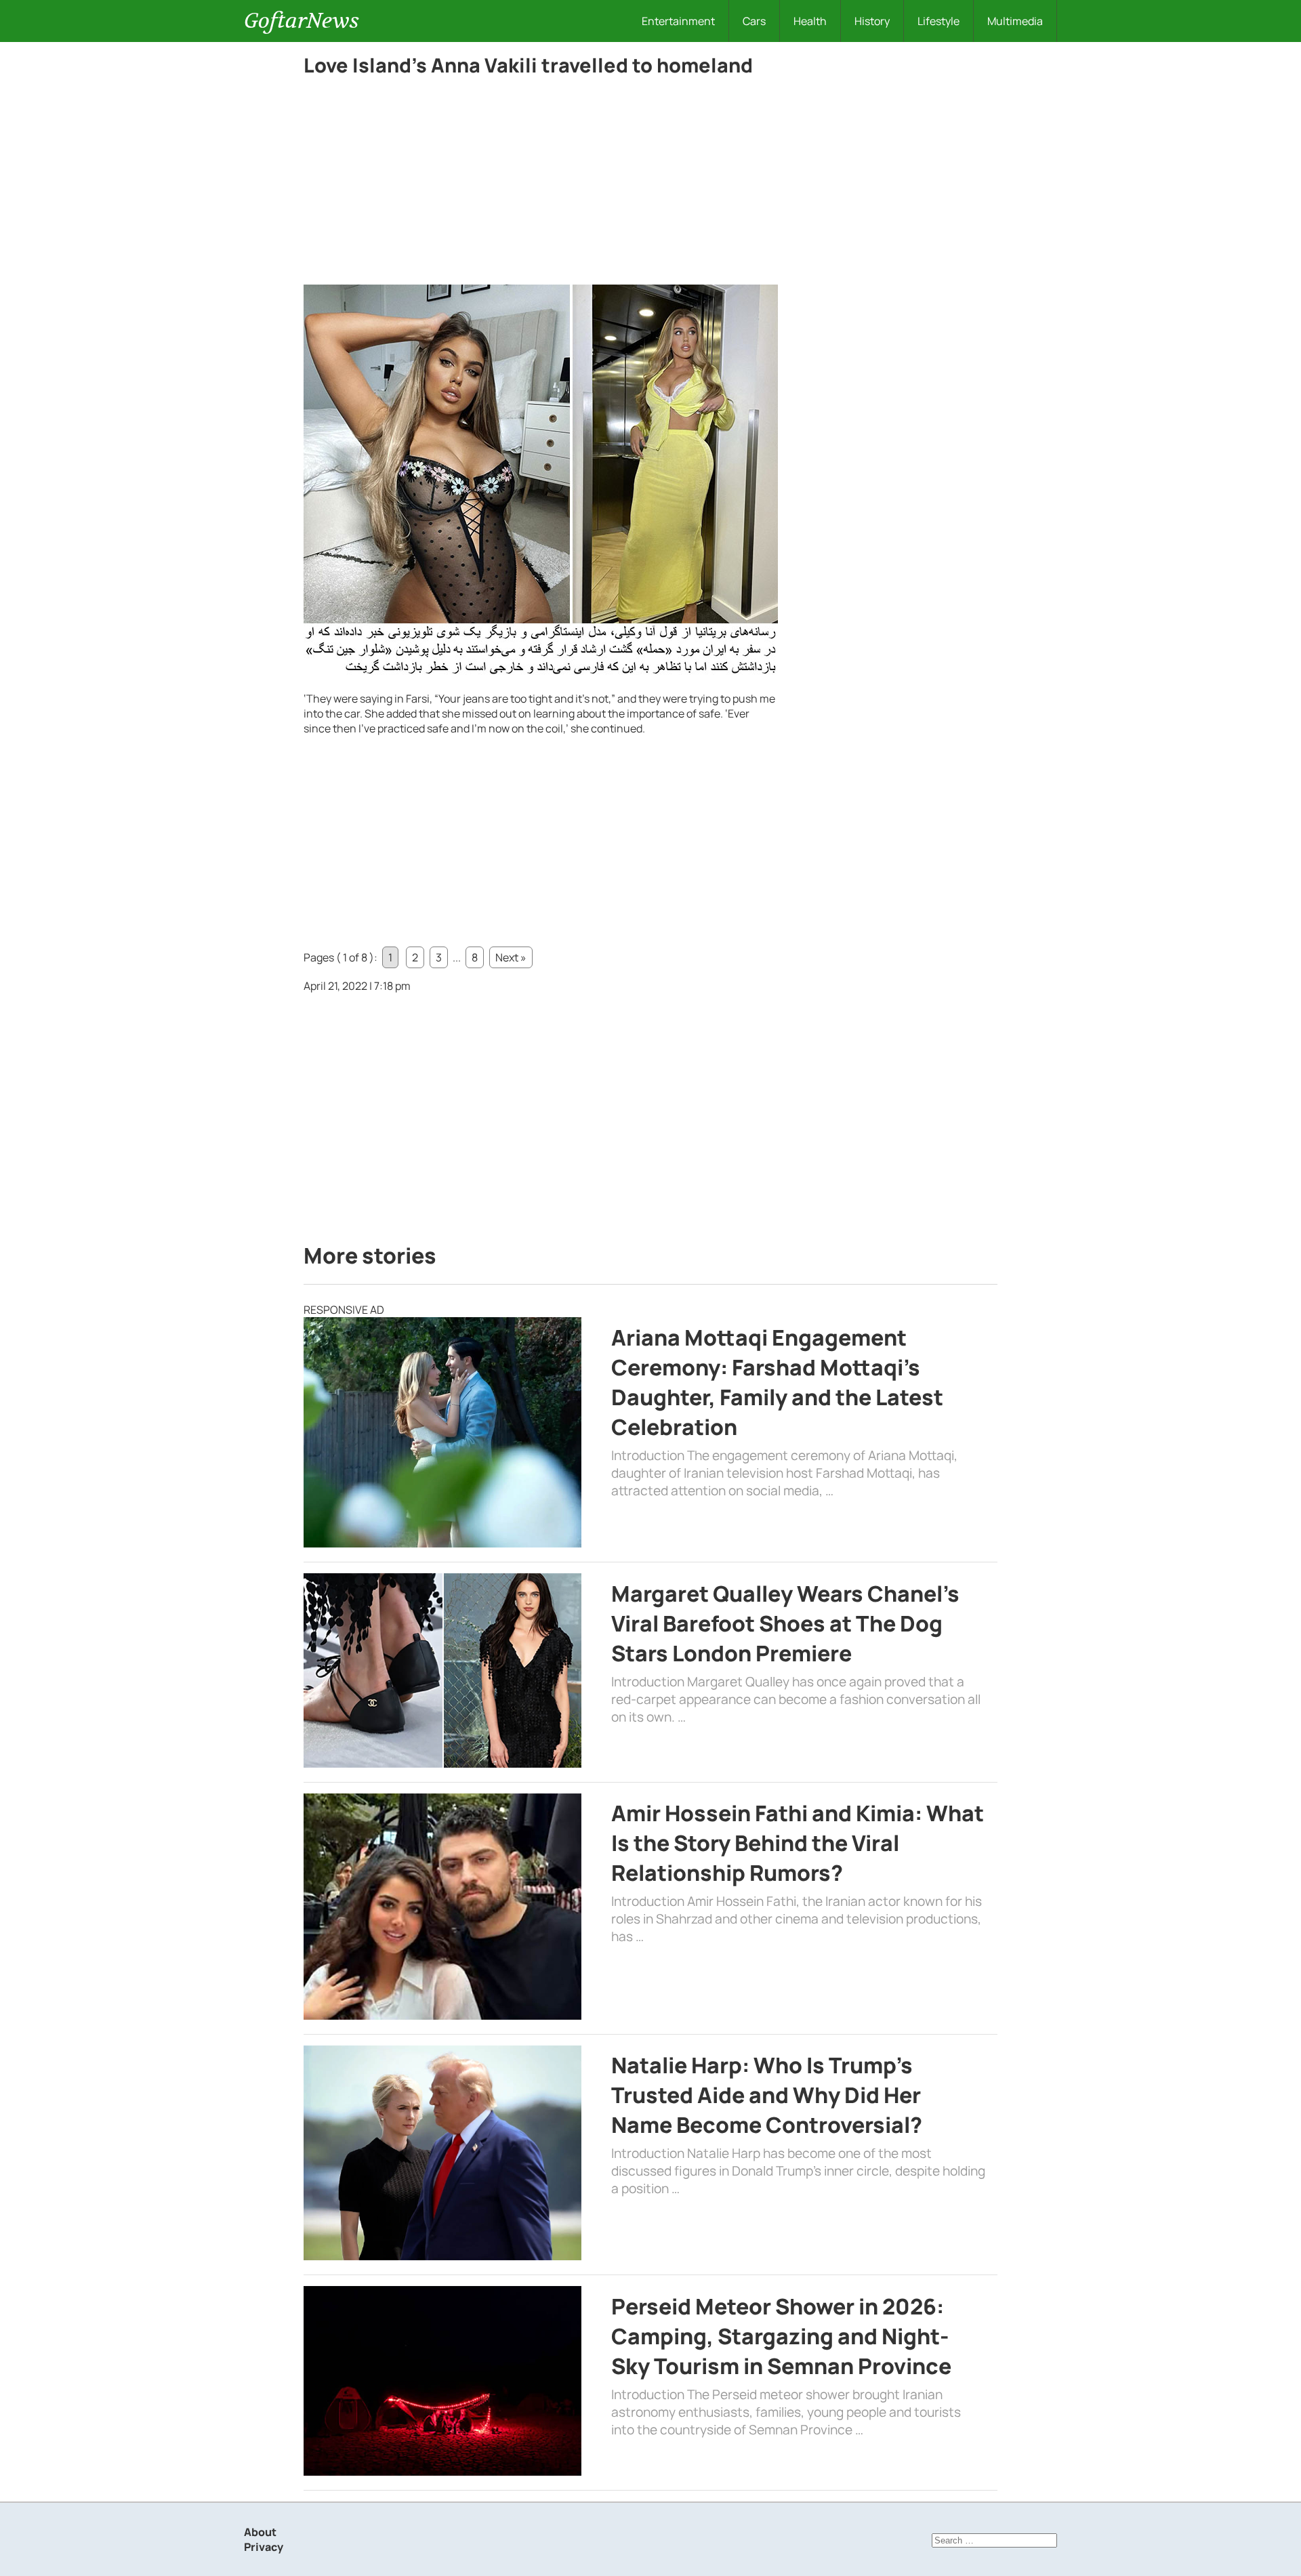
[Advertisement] (541, 184)
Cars (754, 21)
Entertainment (678, 21)
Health (810, 21)
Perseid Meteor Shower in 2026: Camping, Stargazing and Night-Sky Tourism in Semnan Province (781, 2336)
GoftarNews (302, 21)
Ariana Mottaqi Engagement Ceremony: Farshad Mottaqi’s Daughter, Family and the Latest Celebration (777, 1382)
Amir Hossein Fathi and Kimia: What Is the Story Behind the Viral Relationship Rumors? (798, 1843)
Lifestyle (938, 21)
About (260, 2532)
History (872, 21)
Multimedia (1015, 21)
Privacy (264, 2547)
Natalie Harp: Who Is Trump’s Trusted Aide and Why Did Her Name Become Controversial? (767, 2095)
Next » (511, 957)
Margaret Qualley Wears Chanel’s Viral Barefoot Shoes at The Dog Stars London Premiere (785, 1623)
